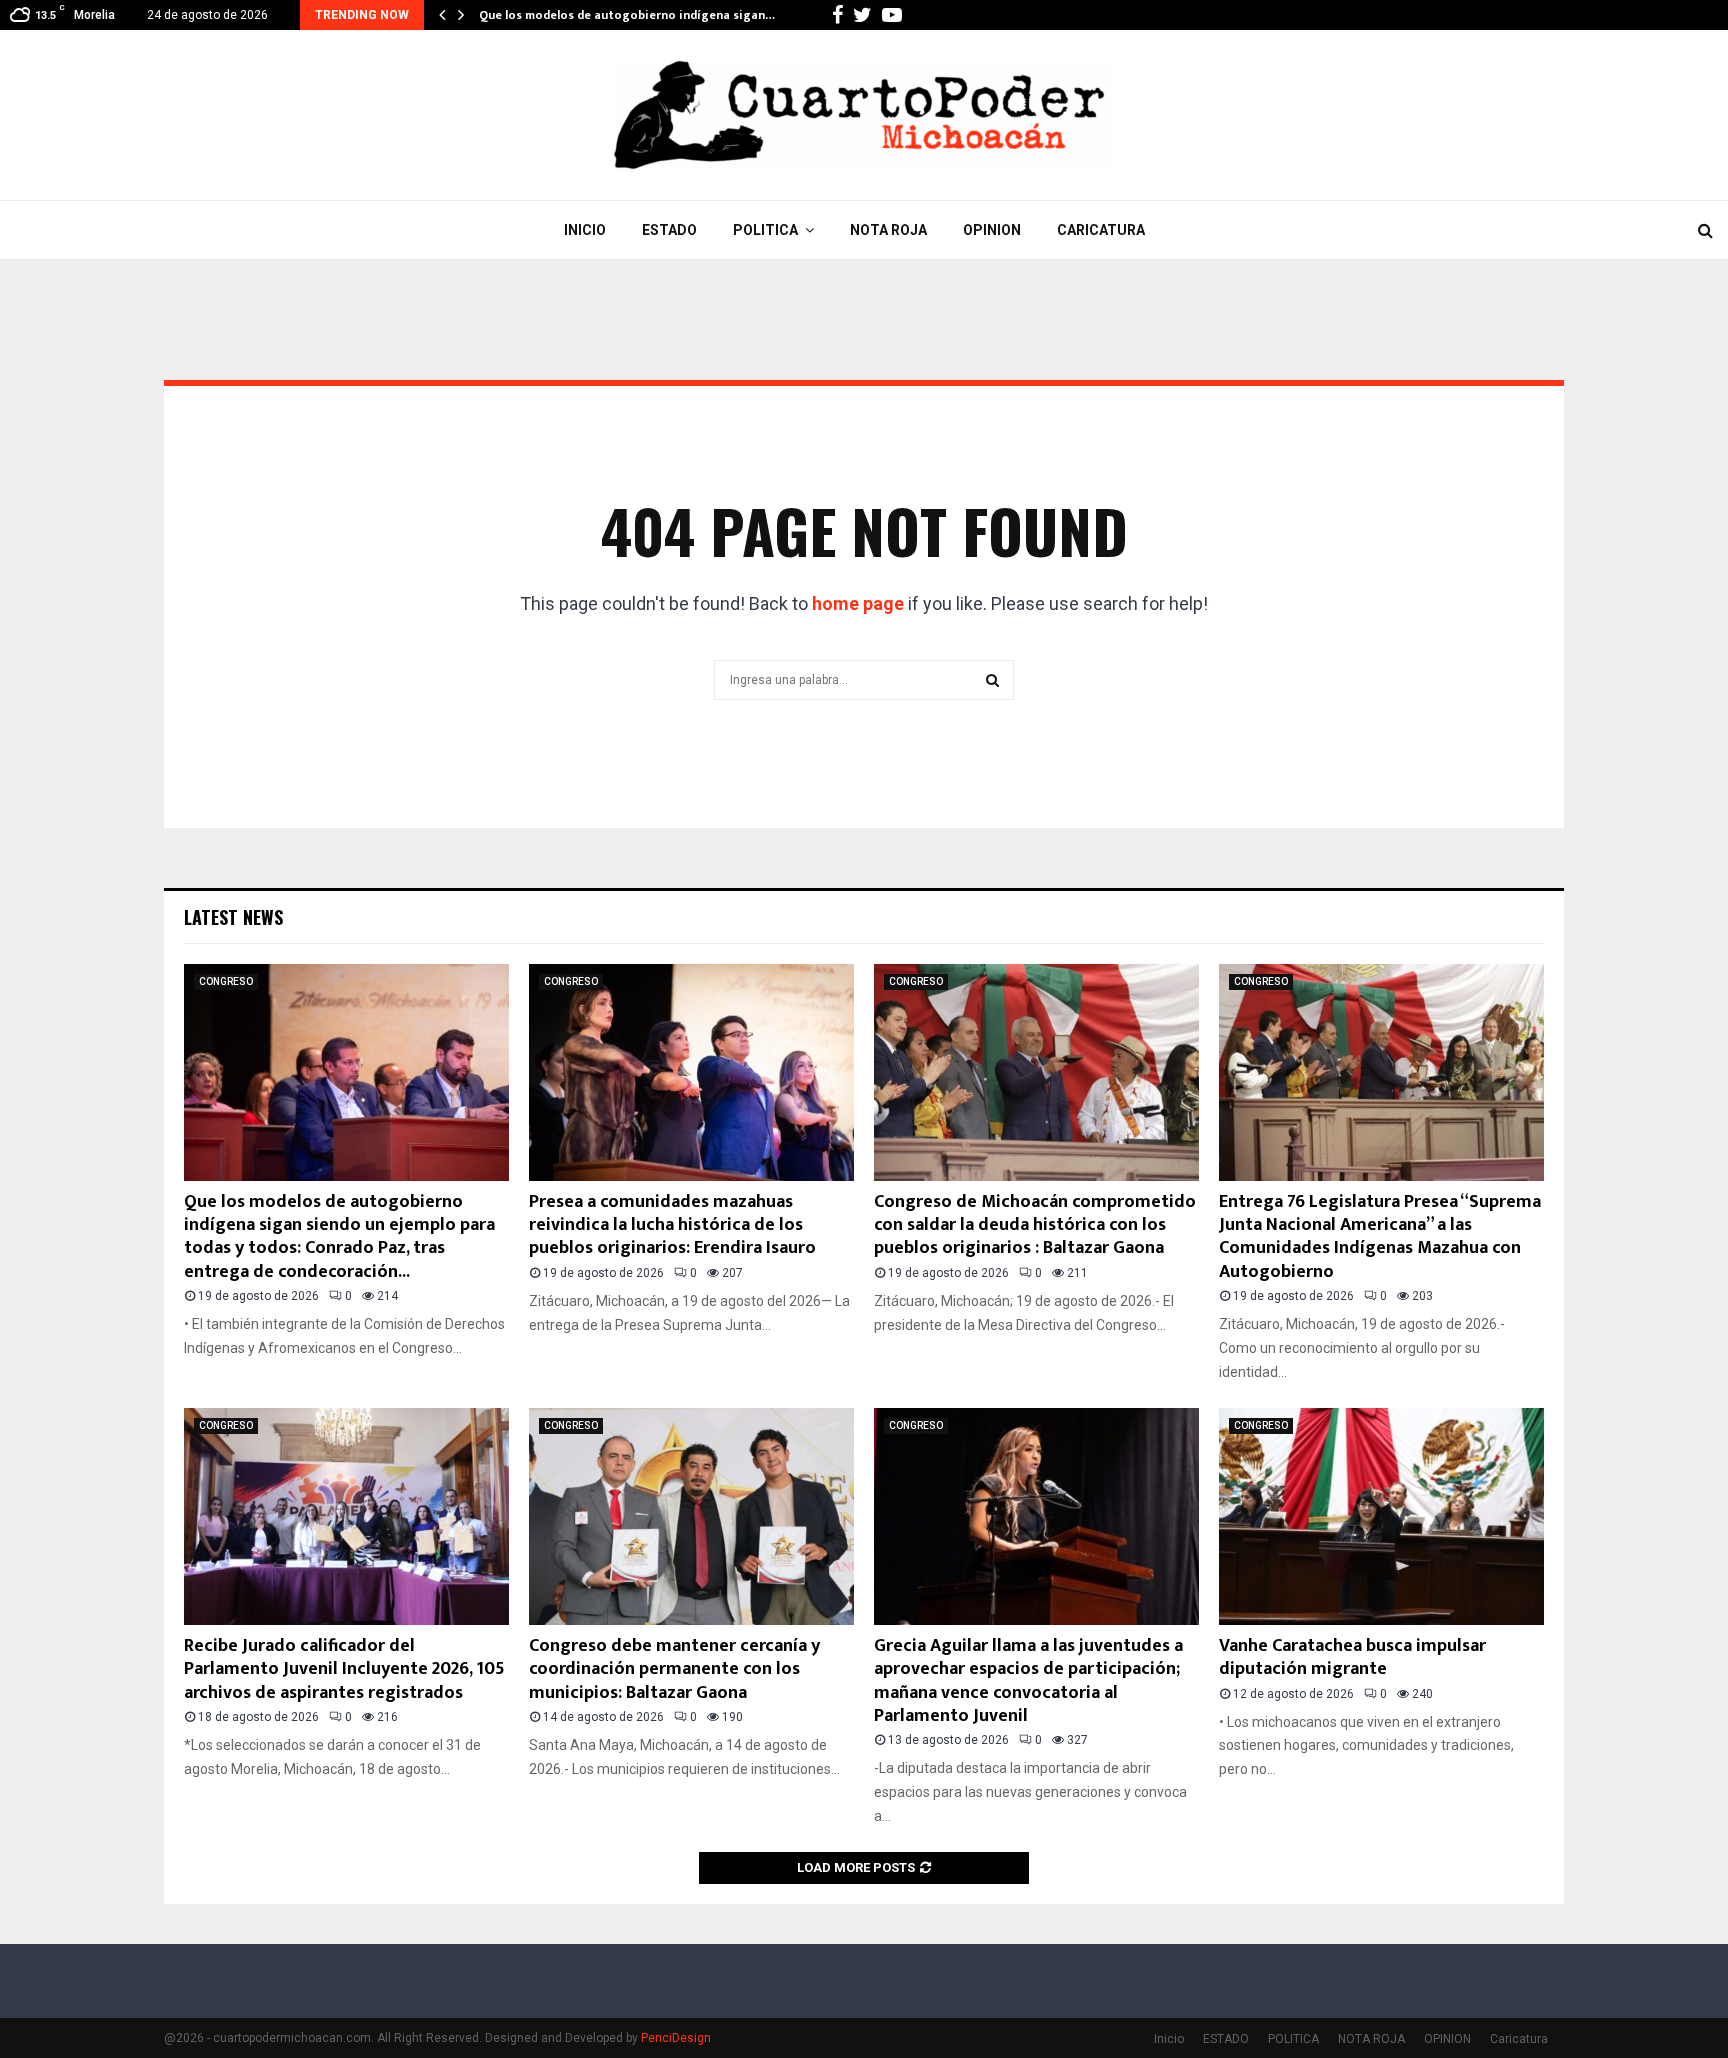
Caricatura (1101, 230)
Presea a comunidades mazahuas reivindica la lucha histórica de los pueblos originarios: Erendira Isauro (672, 1225)
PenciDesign (676, 2038)
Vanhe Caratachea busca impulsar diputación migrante (1352, 1657)
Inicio (585, 230)
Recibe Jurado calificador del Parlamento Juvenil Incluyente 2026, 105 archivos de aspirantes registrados (344, 1669)
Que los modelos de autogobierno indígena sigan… (627, 15)
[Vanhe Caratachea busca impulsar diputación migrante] (1381, 1516)
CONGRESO (226, 981)
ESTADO (669, 230)
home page (858, 603)
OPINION (992, 230)
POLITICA (765, 230)
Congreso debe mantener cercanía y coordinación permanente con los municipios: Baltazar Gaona (674, 1669)
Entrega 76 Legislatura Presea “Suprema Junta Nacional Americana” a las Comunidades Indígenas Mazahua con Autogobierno (1380, 1237)
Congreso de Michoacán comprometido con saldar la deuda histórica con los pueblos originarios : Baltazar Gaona (1035, 1225)
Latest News (233, 917)
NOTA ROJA (888, 230)
